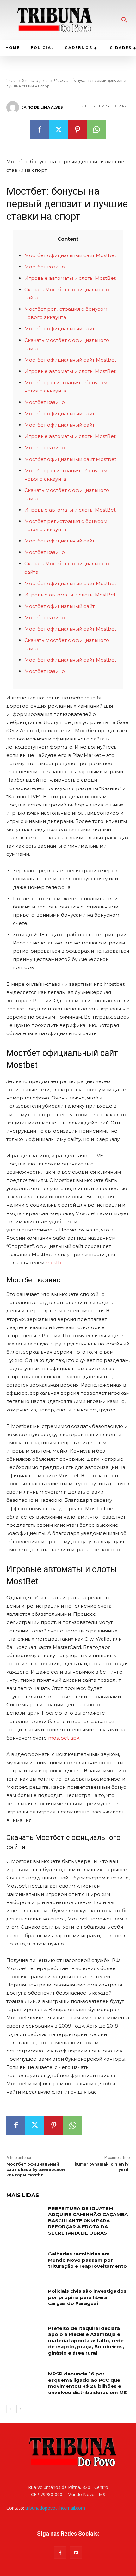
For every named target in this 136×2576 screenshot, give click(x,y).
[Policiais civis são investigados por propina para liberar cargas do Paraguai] (25, 2301)
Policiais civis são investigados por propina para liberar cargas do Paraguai (87, 2297)
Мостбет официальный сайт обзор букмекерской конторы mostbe (36, 2169)
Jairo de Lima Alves (42, 107)
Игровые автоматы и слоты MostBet (70, 278)
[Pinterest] (77, 129)
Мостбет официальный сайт (59, 329)
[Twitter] (59, 129)
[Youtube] (76, 2552)
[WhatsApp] (96, 129)
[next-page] (20, 2409)
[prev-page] (10, 2409)
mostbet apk (64, 1738)
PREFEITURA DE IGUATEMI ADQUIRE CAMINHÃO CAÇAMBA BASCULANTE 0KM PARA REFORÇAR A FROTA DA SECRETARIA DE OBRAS (88, 2221)
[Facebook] (40, 129)
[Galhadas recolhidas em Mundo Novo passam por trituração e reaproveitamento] (25, 2264)
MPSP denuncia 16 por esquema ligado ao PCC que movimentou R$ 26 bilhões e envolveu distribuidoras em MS (87, 2383)
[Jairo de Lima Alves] (14, 107)
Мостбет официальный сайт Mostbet (70, 255)
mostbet (56, 1263)
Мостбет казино (45, 267)
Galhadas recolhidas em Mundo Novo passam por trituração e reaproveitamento (87, 2260)
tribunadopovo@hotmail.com (55, 2508)
